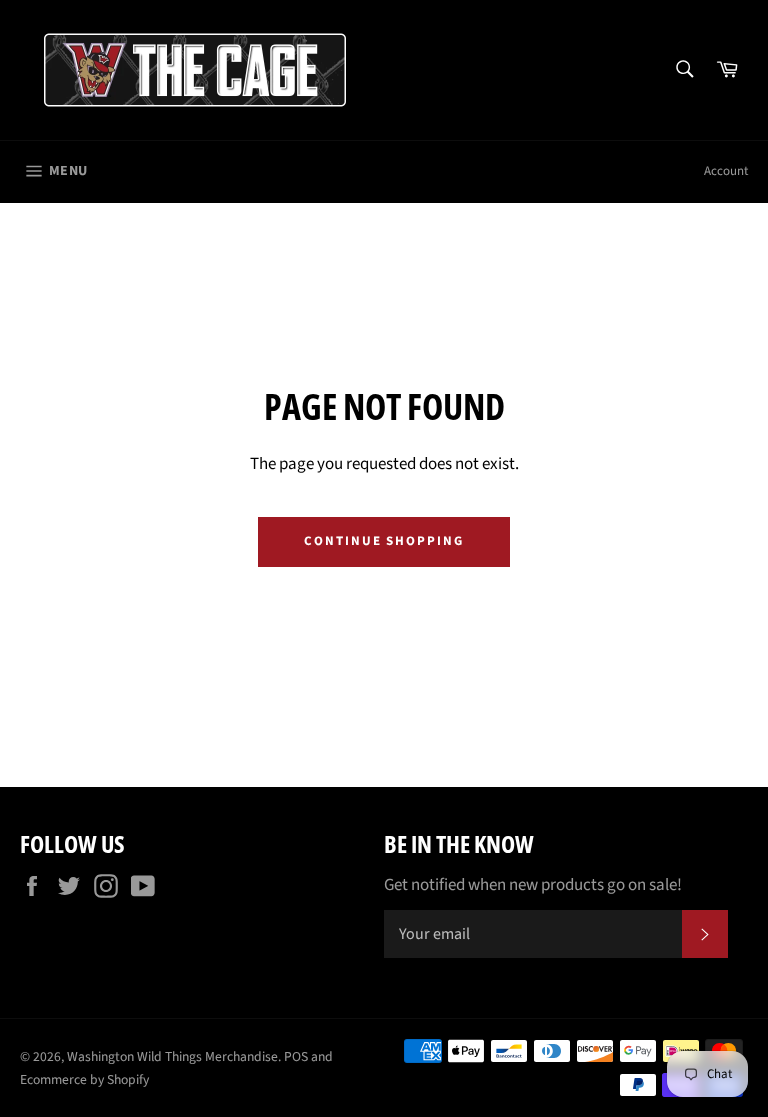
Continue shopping (384, 541)
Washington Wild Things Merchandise (172, 1056)
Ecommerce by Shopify (84, 1079)
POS (296, 1056)
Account (726, 171)
